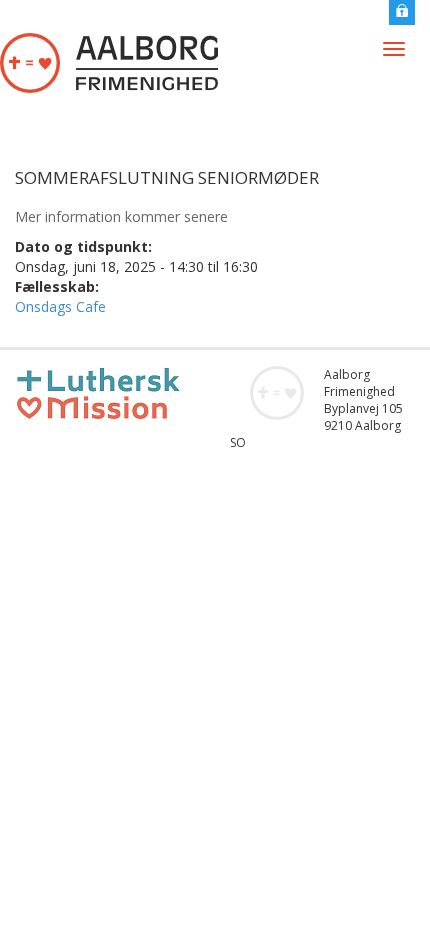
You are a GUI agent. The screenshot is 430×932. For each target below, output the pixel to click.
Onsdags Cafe (60, 306)
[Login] (402, 10)
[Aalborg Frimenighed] (109, 63)
